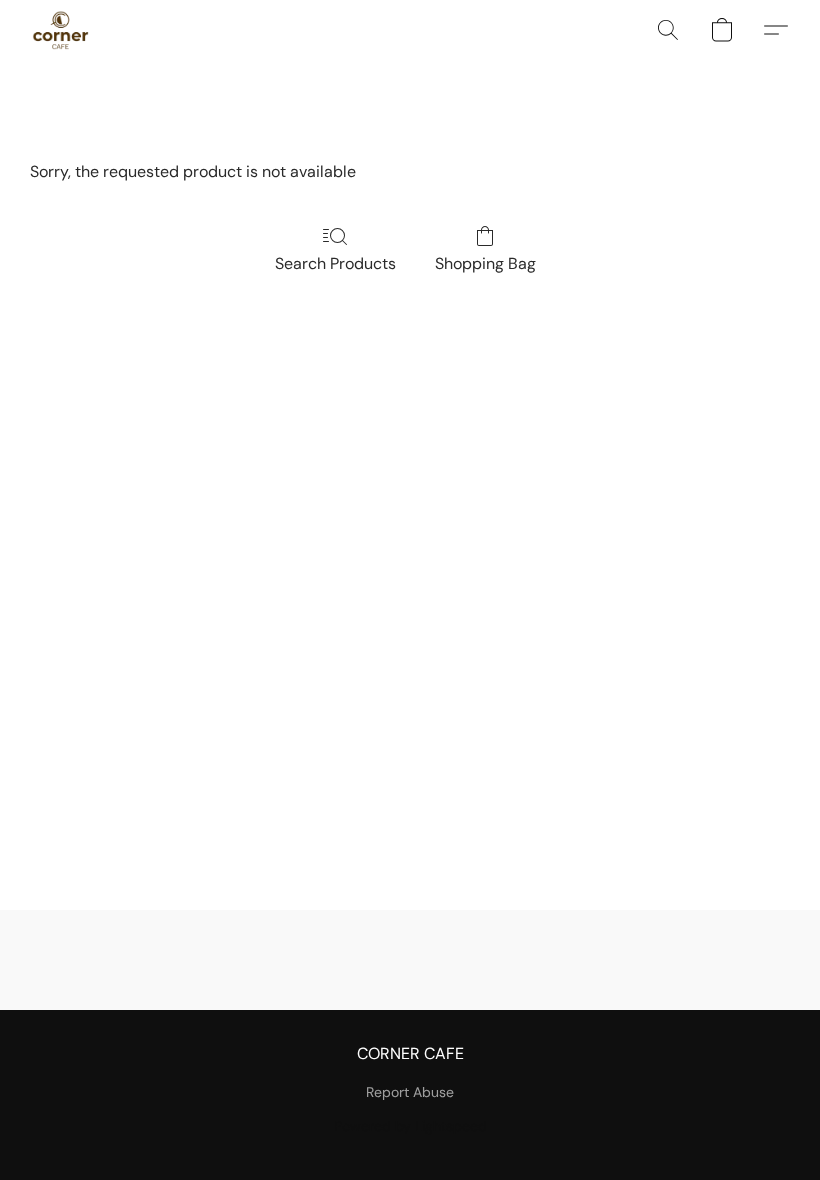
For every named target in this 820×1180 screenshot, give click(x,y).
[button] (60, 30)
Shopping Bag (485, 263)
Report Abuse (410, 1092)
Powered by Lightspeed (410, 1126)
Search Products (335, 263)
